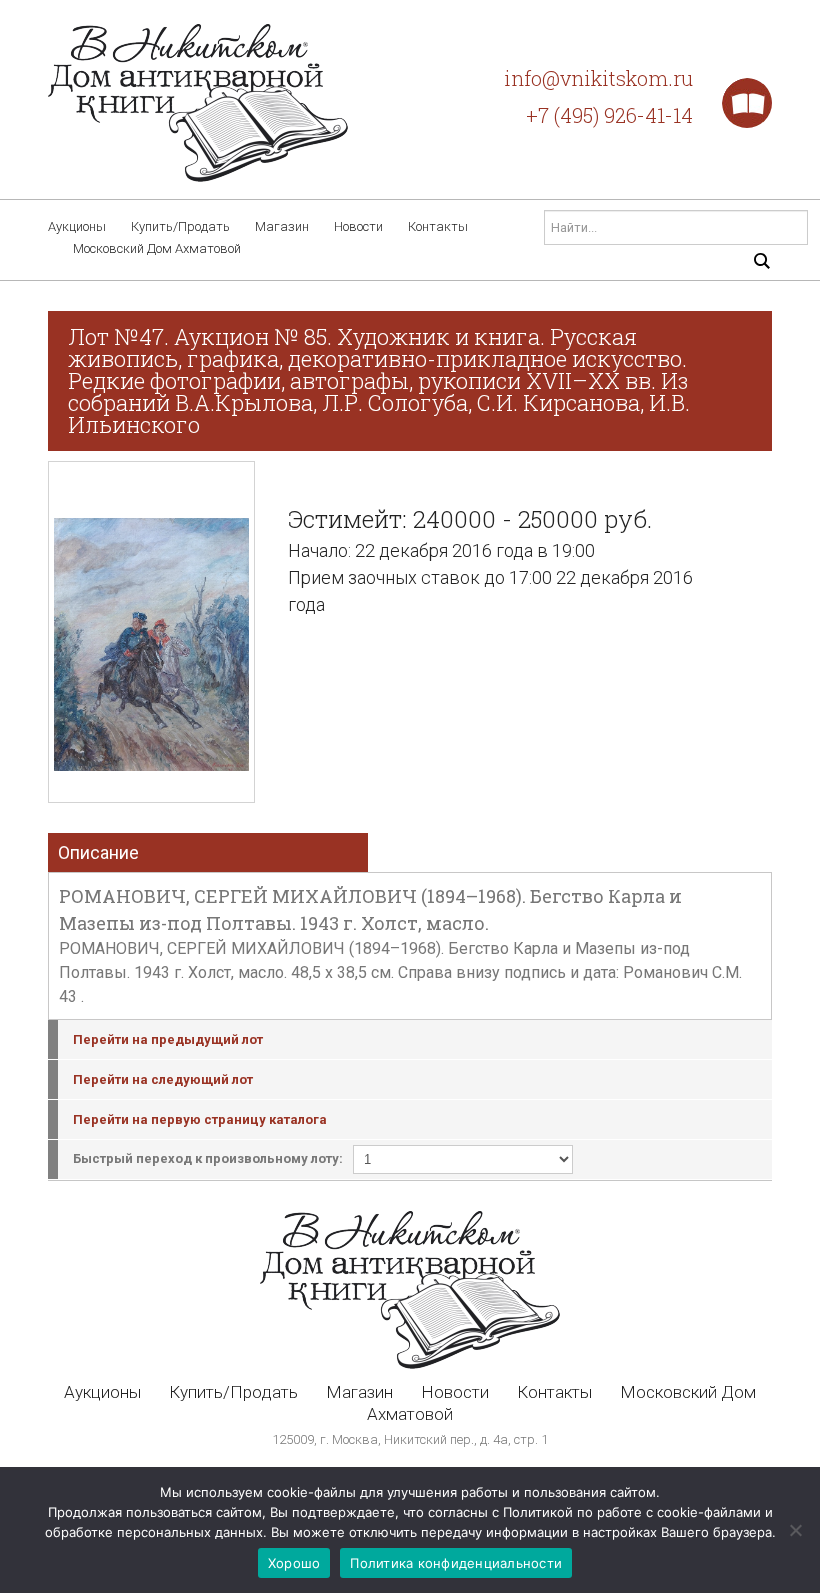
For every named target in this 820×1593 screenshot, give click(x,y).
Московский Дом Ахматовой (157, 248)
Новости (358, 226)
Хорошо (294, 1563)
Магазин (282, 226)
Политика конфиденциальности (456, 1563)
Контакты (438, 226)
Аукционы (77, 226)
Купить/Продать (180, 226)
